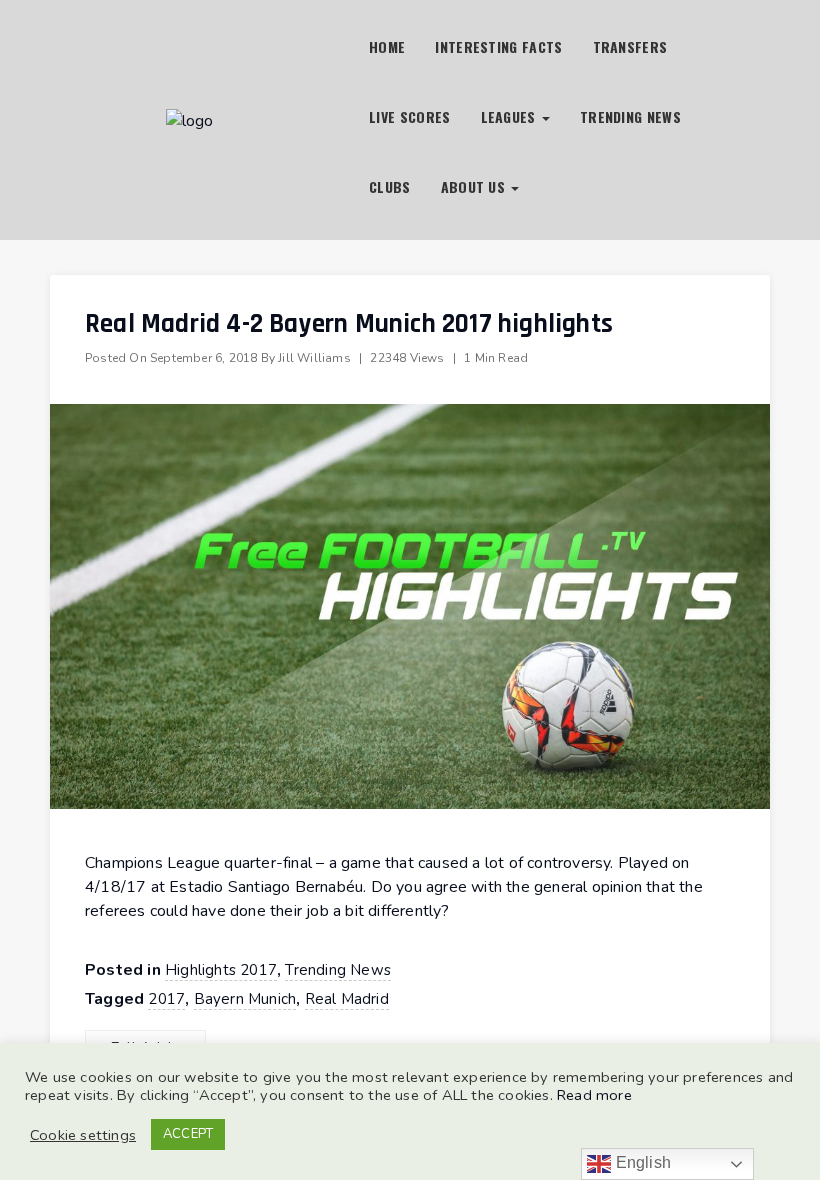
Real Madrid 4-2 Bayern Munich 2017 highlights (349, 324)
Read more (594, 1095)
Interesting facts (498, 46)
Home (387, 46)
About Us (475, 186)
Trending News (630, 116)
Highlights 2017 (221, 970)
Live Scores (409, 116)
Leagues (510, 116)
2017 (166, 999)
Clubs (390, 186)
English (641, 1162)
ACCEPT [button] (188, 1134)
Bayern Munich (245, 999)
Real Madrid (347, 999)
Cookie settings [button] (83, 1135)
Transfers (630, 46)
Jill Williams (314, 358)
